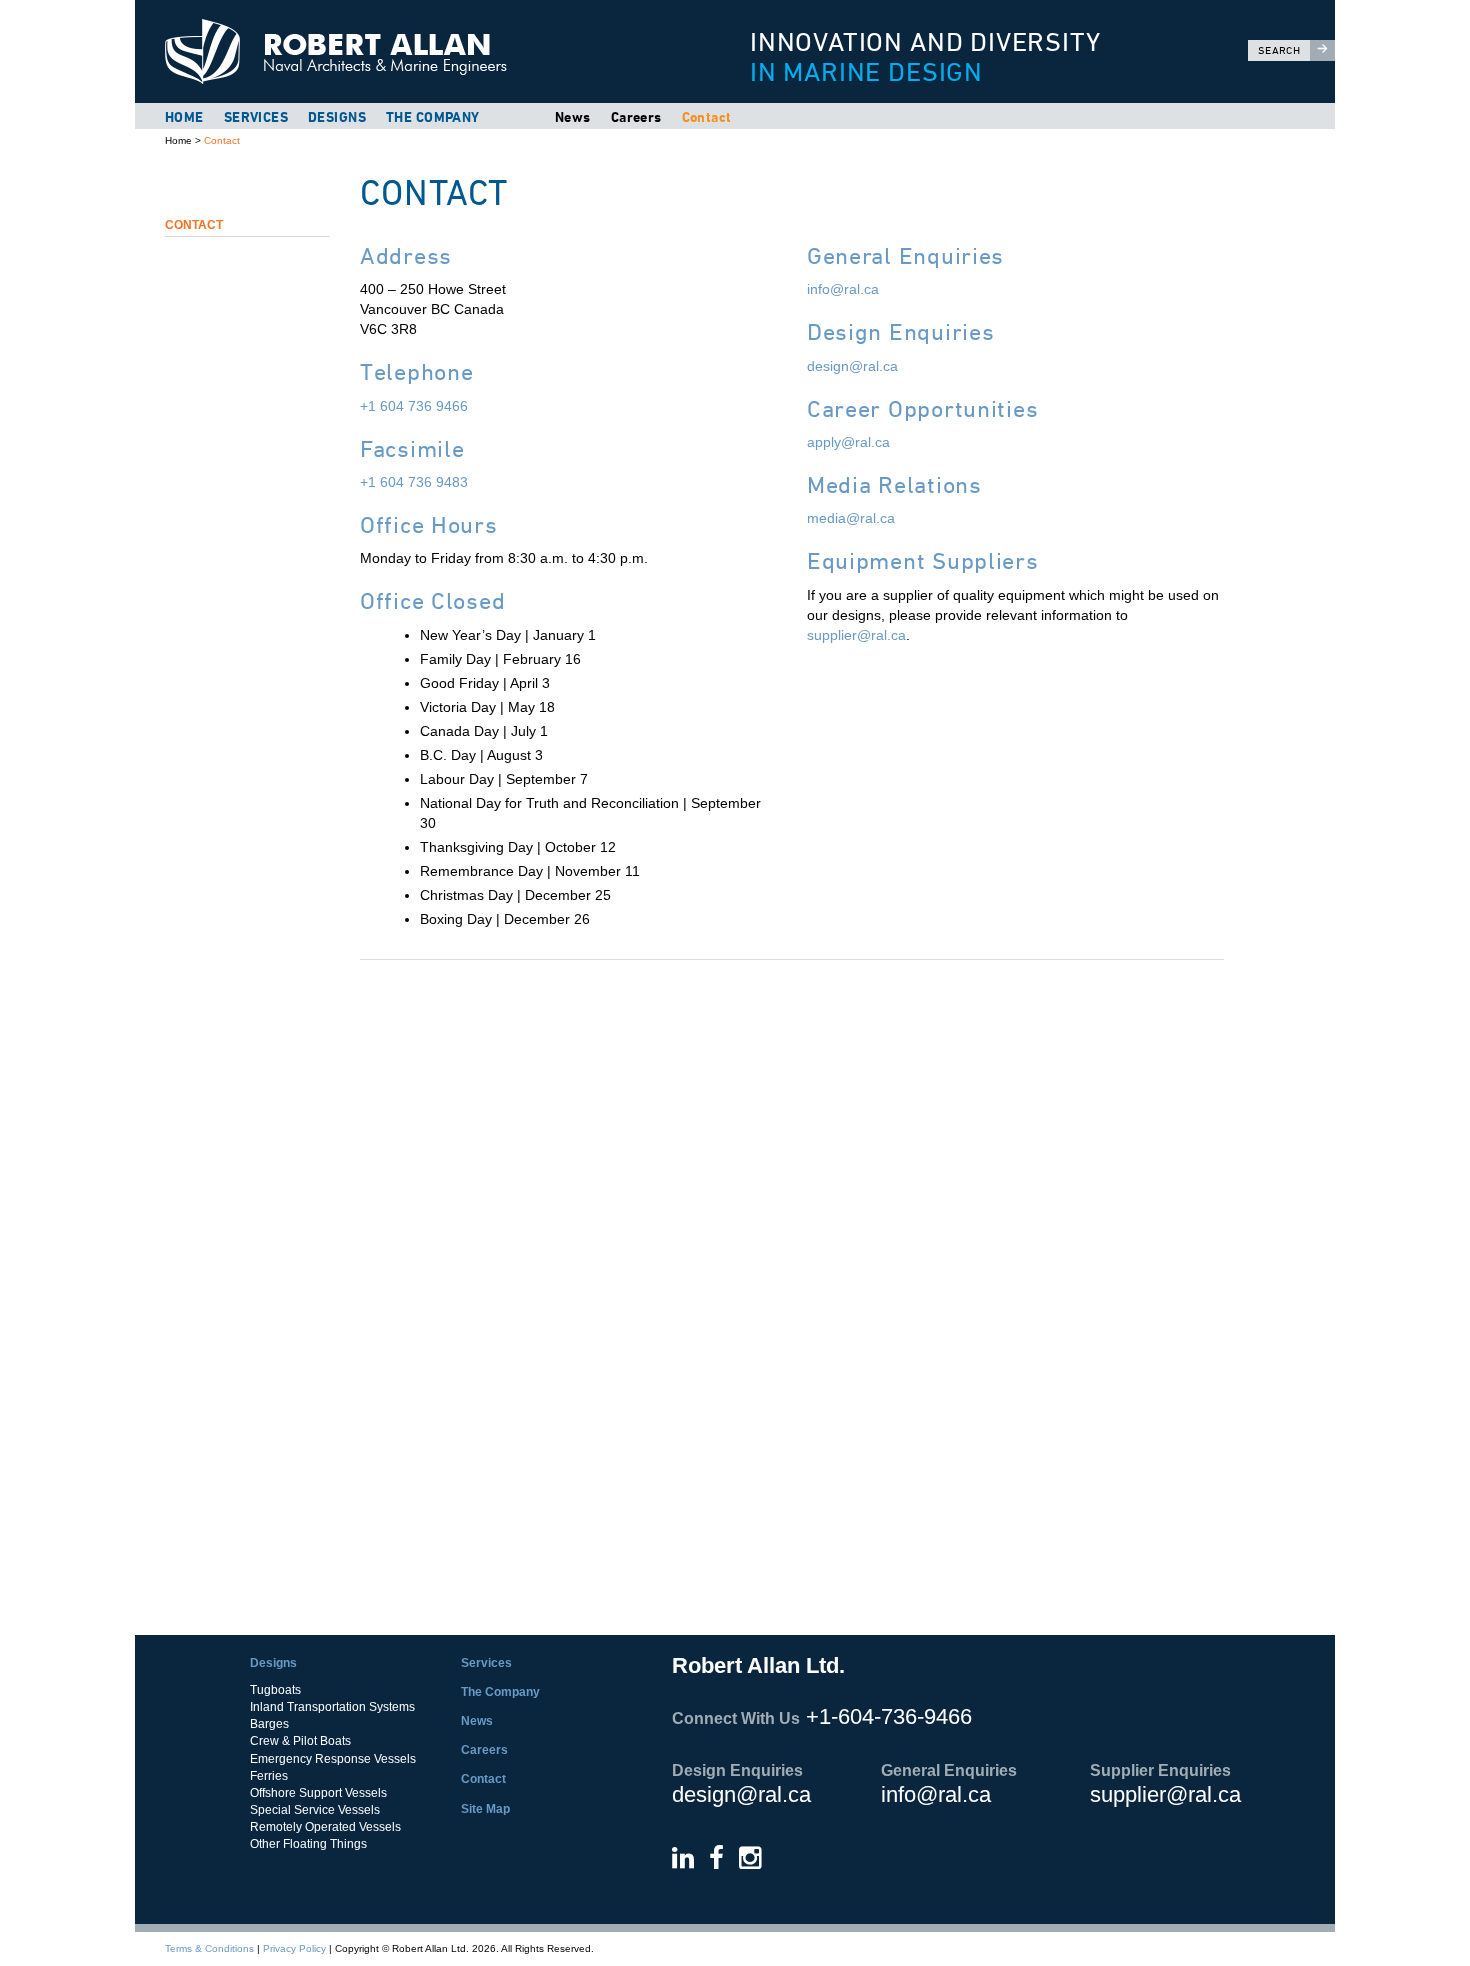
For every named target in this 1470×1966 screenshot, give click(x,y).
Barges (269, 1724)
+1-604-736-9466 (889, 1716)
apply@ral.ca (848, 442)
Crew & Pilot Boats (300, 1741)
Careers (636, 117)
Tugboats (275, 1690)
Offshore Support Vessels (318, 1793)
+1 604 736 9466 (414, 406)
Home (184, 117)
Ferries (269, 1776)
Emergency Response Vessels (333, 1759)
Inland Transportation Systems (332, 1707)
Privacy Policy (294, 1948)
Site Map (485, 1809)
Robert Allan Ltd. (416, 51)
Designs (337, 117)
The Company (433, 117)
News (573, 117)
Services (256, 117)
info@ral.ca (843, 289)
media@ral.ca (851, 518)
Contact (707, 117)
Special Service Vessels (315, 1810)
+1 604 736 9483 (414, 482)
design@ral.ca (852, 366)
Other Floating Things (308, 1844)
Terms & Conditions (209, 1948)
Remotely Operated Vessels (325, 1827)
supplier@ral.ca (856, 635)
